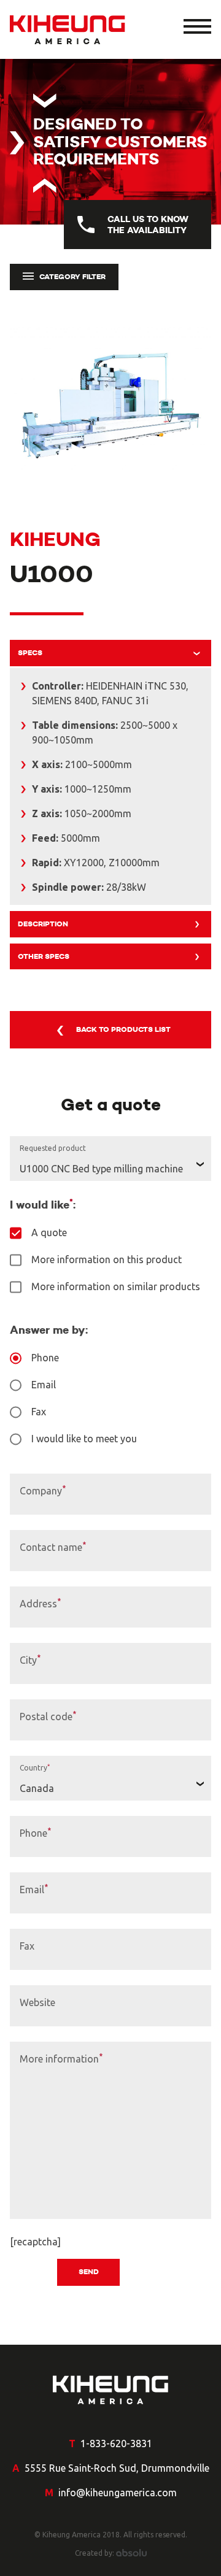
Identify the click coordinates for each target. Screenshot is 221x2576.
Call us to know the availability (148, 225)
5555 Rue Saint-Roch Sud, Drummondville (117, 2468)
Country (35, 1766)
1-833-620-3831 (116, 2443)
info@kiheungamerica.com (118, 2493)
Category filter (72, 276)
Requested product (53, 1146)
